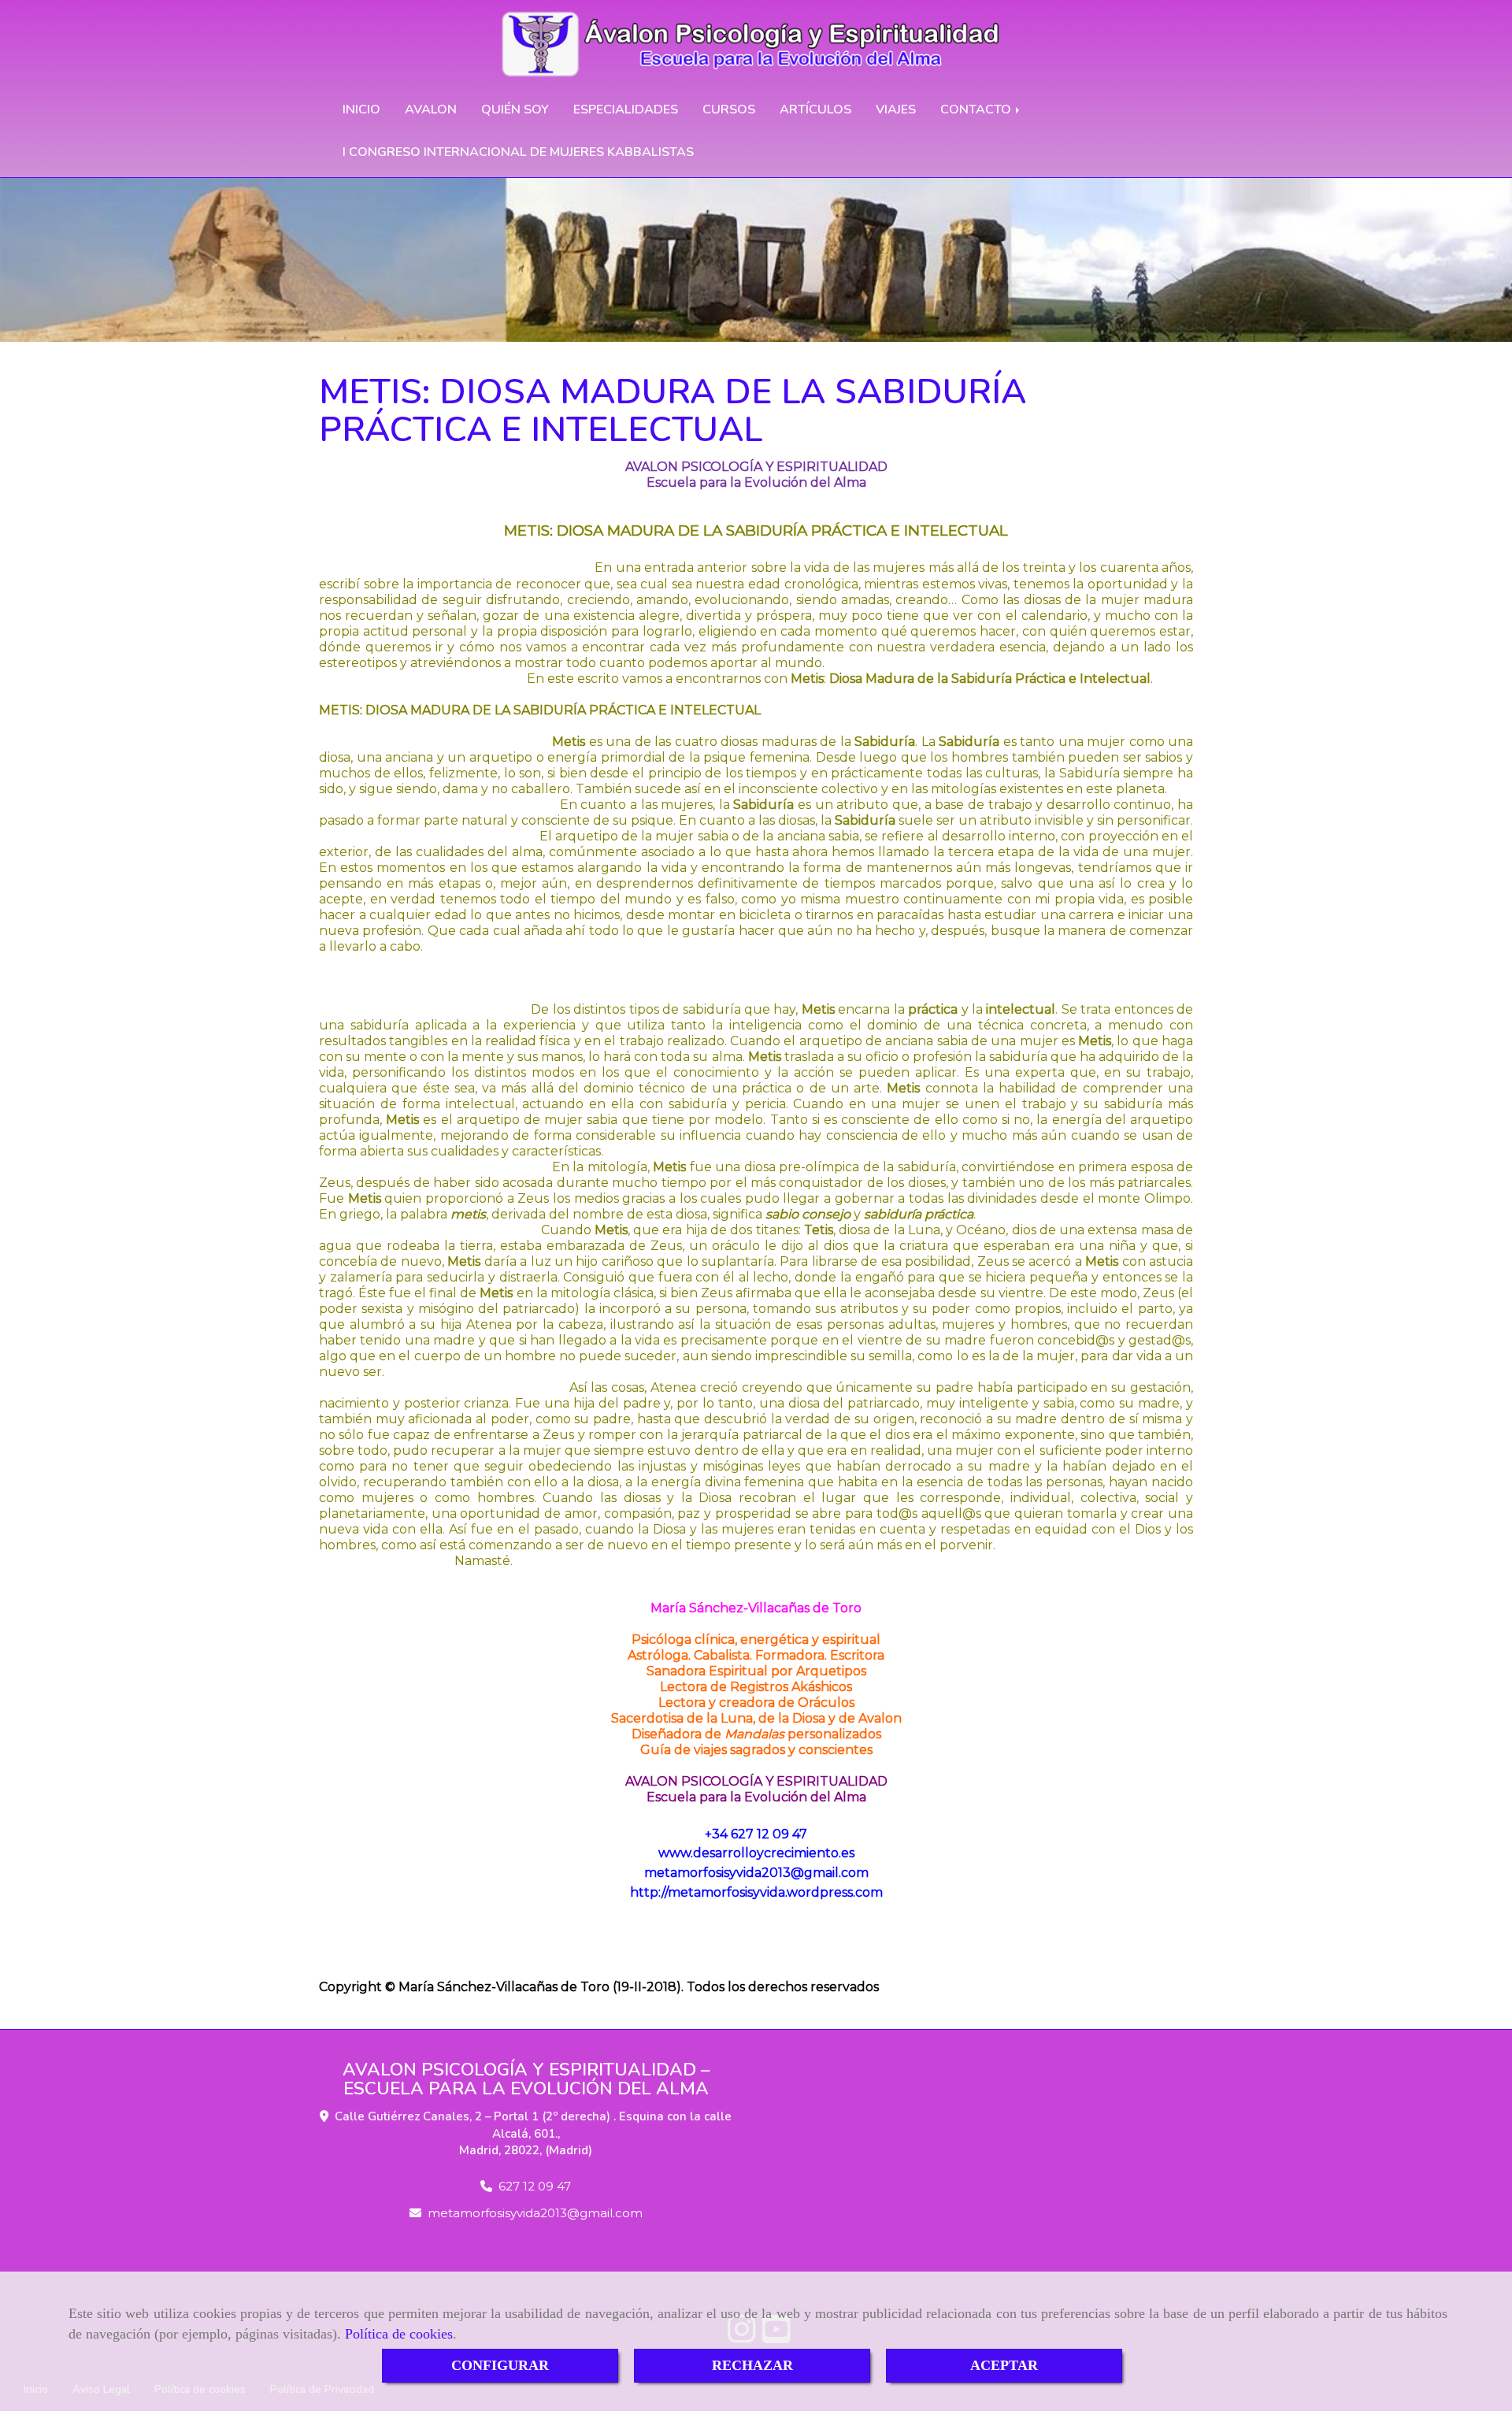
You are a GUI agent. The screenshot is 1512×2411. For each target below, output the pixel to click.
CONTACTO (977, 109)
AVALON (431, 109)
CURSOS (729, 109)
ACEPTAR (1004, 2365)
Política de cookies (399, 2334)
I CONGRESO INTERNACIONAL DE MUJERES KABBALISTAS (518, 152)
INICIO (361, 109)
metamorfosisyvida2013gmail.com (535, 2213)
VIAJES (896, 109)
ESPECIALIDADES (626, 109)
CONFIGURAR (500, 2365)
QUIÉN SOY (515, 109)
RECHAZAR (752, 2365)
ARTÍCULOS (815, 109)
